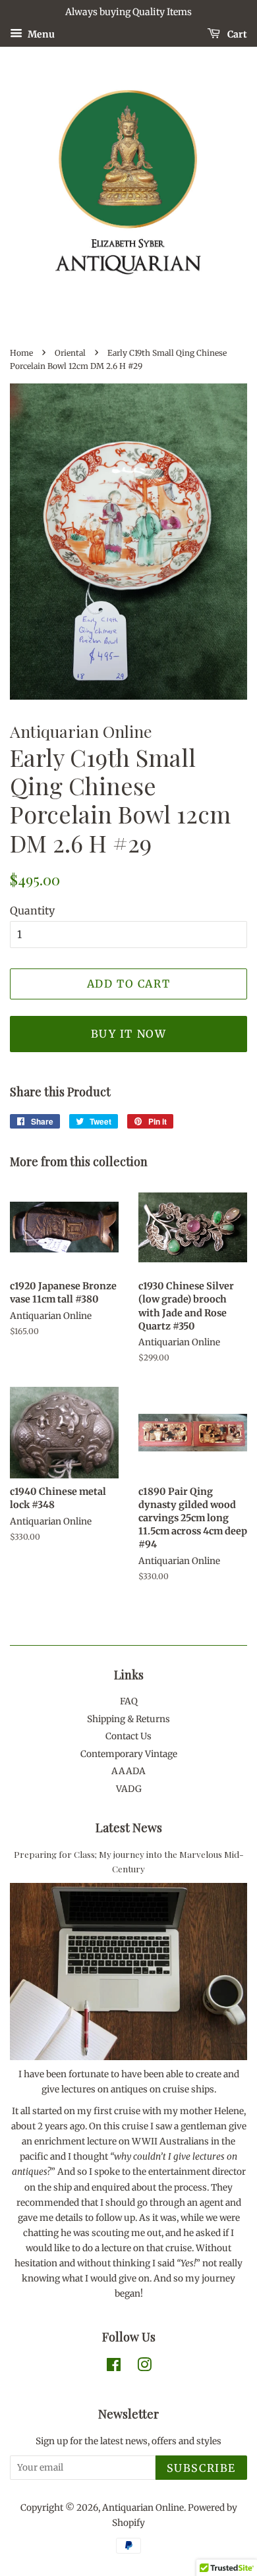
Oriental (70, 353)
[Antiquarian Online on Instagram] (144, 2367)
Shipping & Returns (128, 1719)
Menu (40, 34)
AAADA (128, 1771)
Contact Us (128, 1736)
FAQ (129, 1701)
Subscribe (201, 2468)
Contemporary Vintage (129, 1754)
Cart (236, 34)
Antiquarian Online (143, 2508)
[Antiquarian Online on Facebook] (114, 2367)
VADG (129, 1789)
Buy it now (129, 1034)
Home (21, 353)
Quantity (32, 910)
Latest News (129, 1828)
